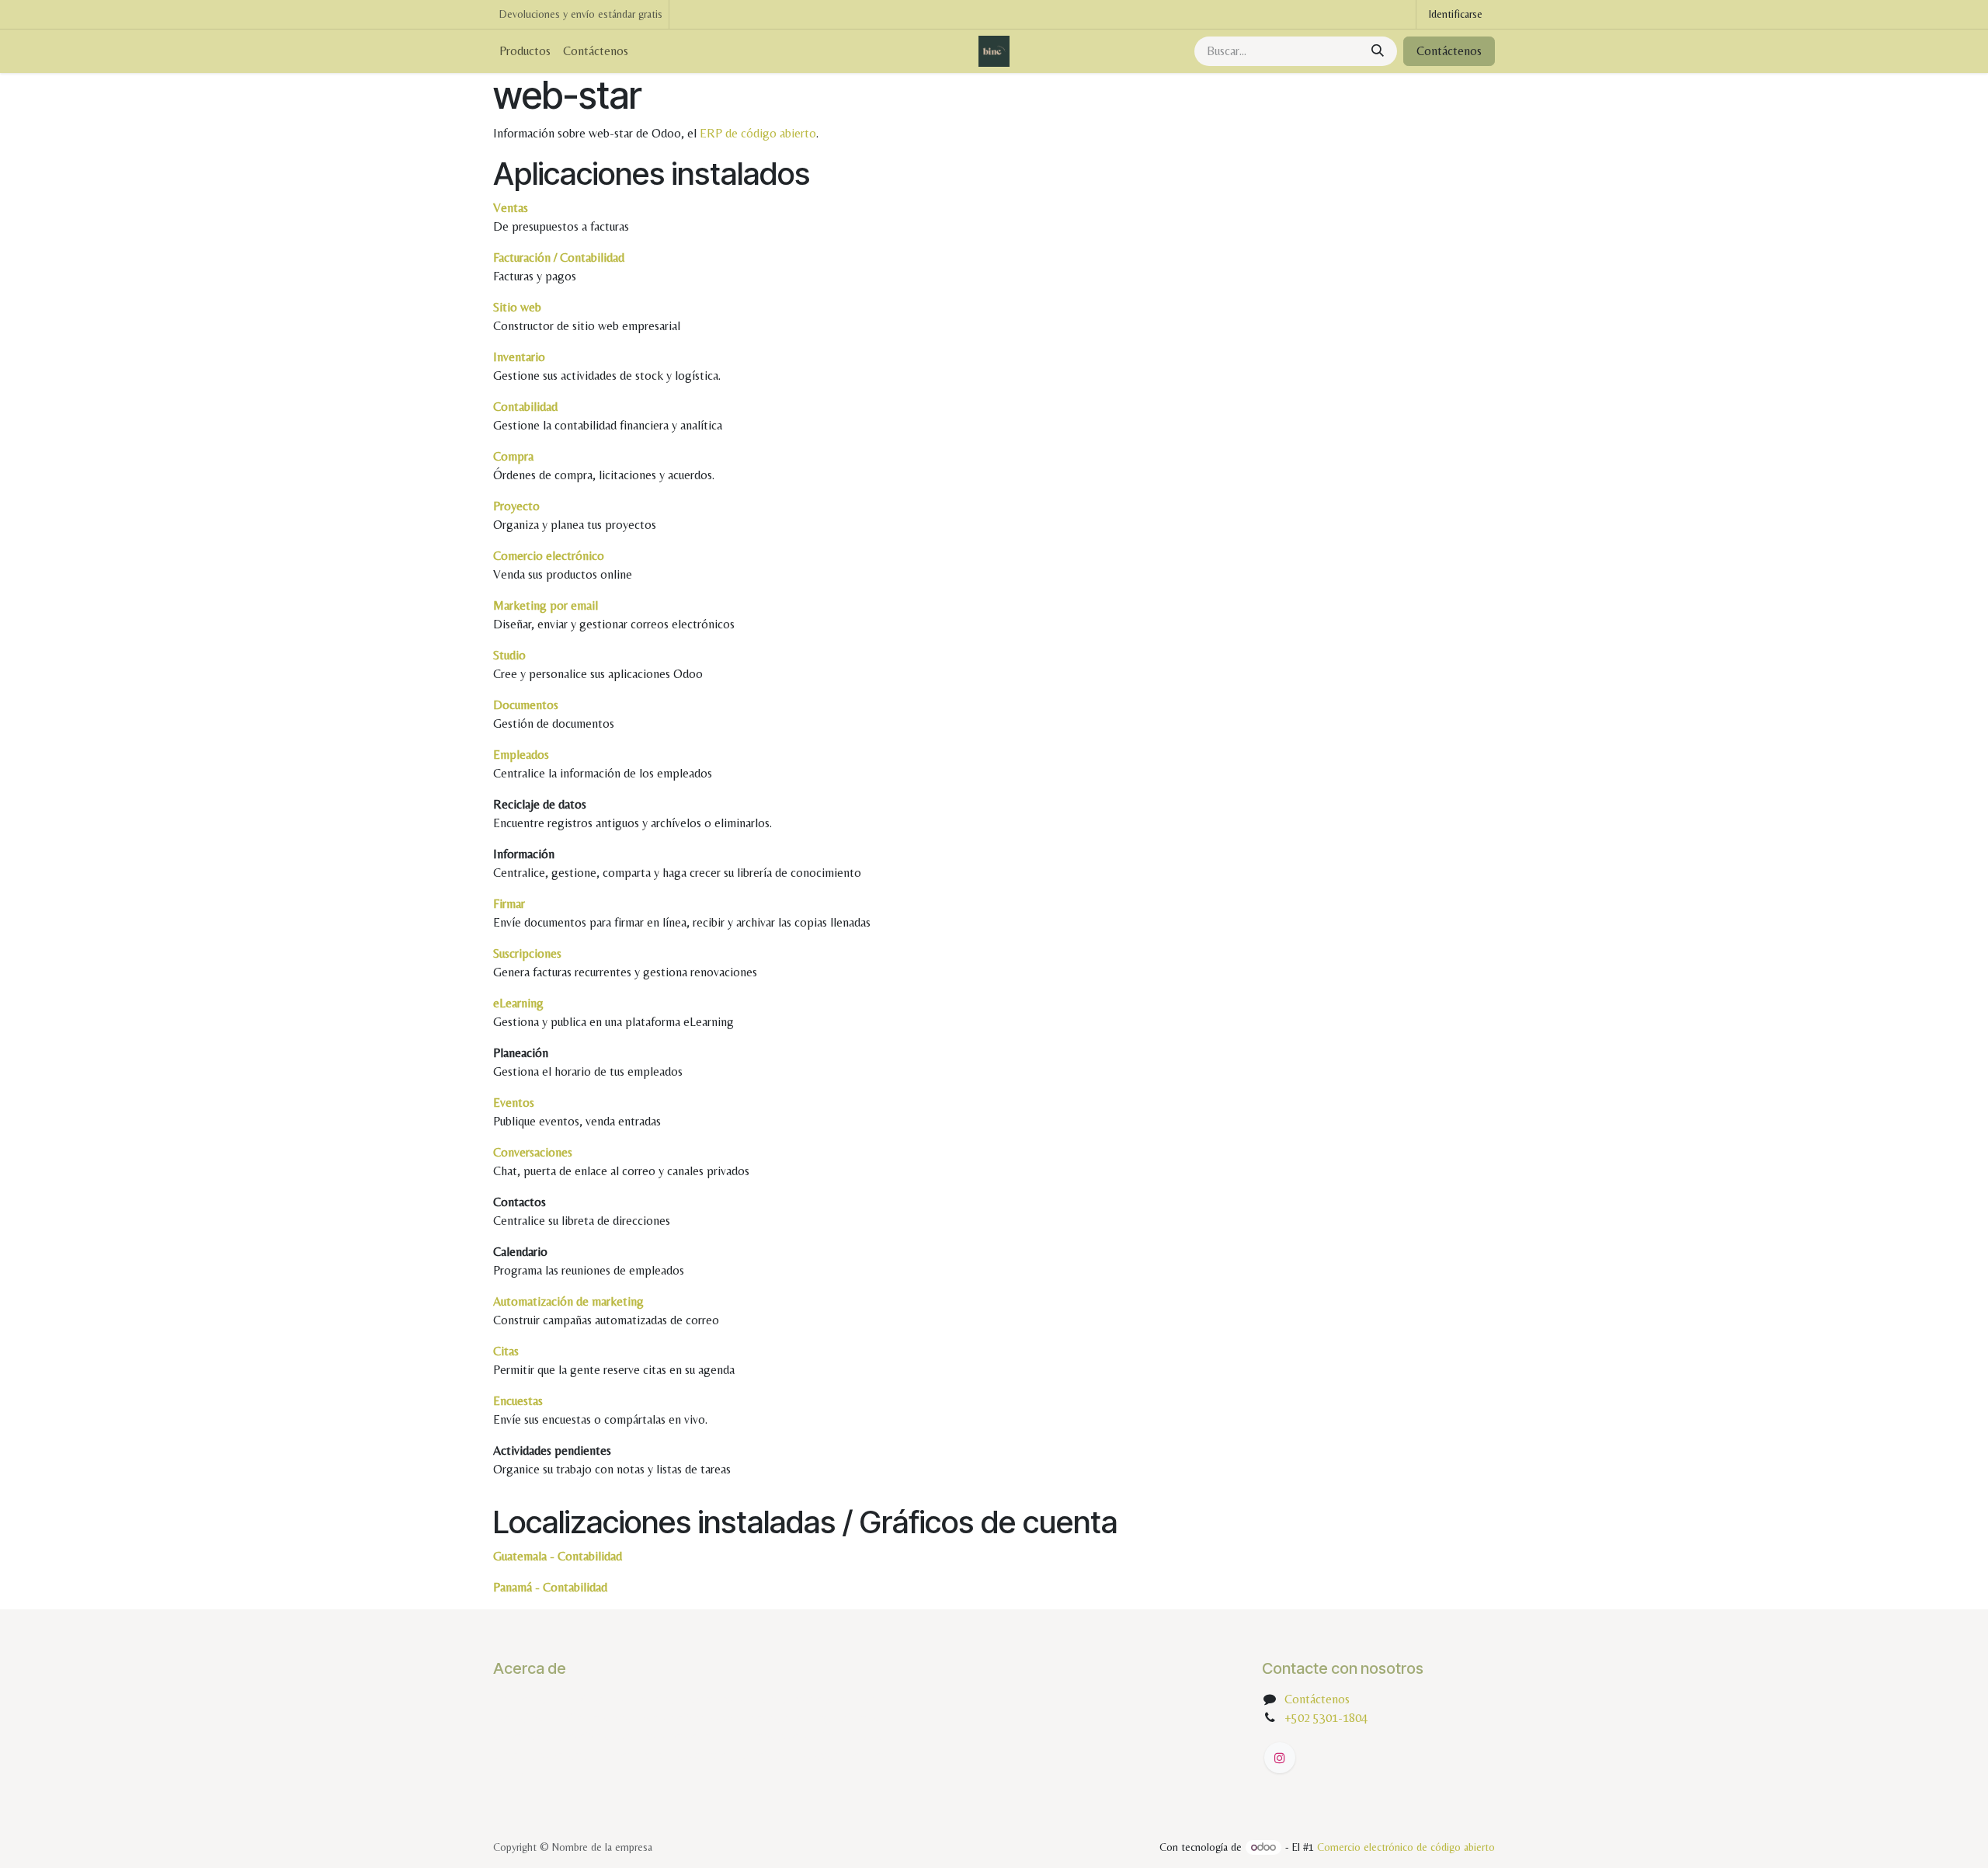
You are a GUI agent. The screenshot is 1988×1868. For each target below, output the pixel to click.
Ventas (511, 208)
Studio (509, 655)
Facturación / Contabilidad (559, 257)
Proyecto (516, 506)
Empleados (521, 755)
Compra (513, 456)
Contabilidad (525, 407)
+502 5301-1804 (1326, 1718)
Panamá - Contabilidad (550, 1587)
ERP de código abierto (758, 133)
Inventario (519, 357)
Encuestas (518, 1401)
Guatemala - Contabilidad (558, 1556)
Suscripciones (527, 953)
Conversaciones (533, 1152)
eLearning (518, 1003)
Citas (506, 1351)
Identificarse (1456, 14)
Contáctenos (1449, 51)
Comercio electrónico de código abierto (1406, 1847)
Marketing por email (546, 605)
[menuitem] (525, 51)
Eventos (514, 1103)
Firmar (509, 904)
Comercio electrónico (549, 556)
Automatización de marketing (568, 1301)
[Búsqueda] (1378, 51)
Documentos (526, 705)
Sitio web (517, 307)
